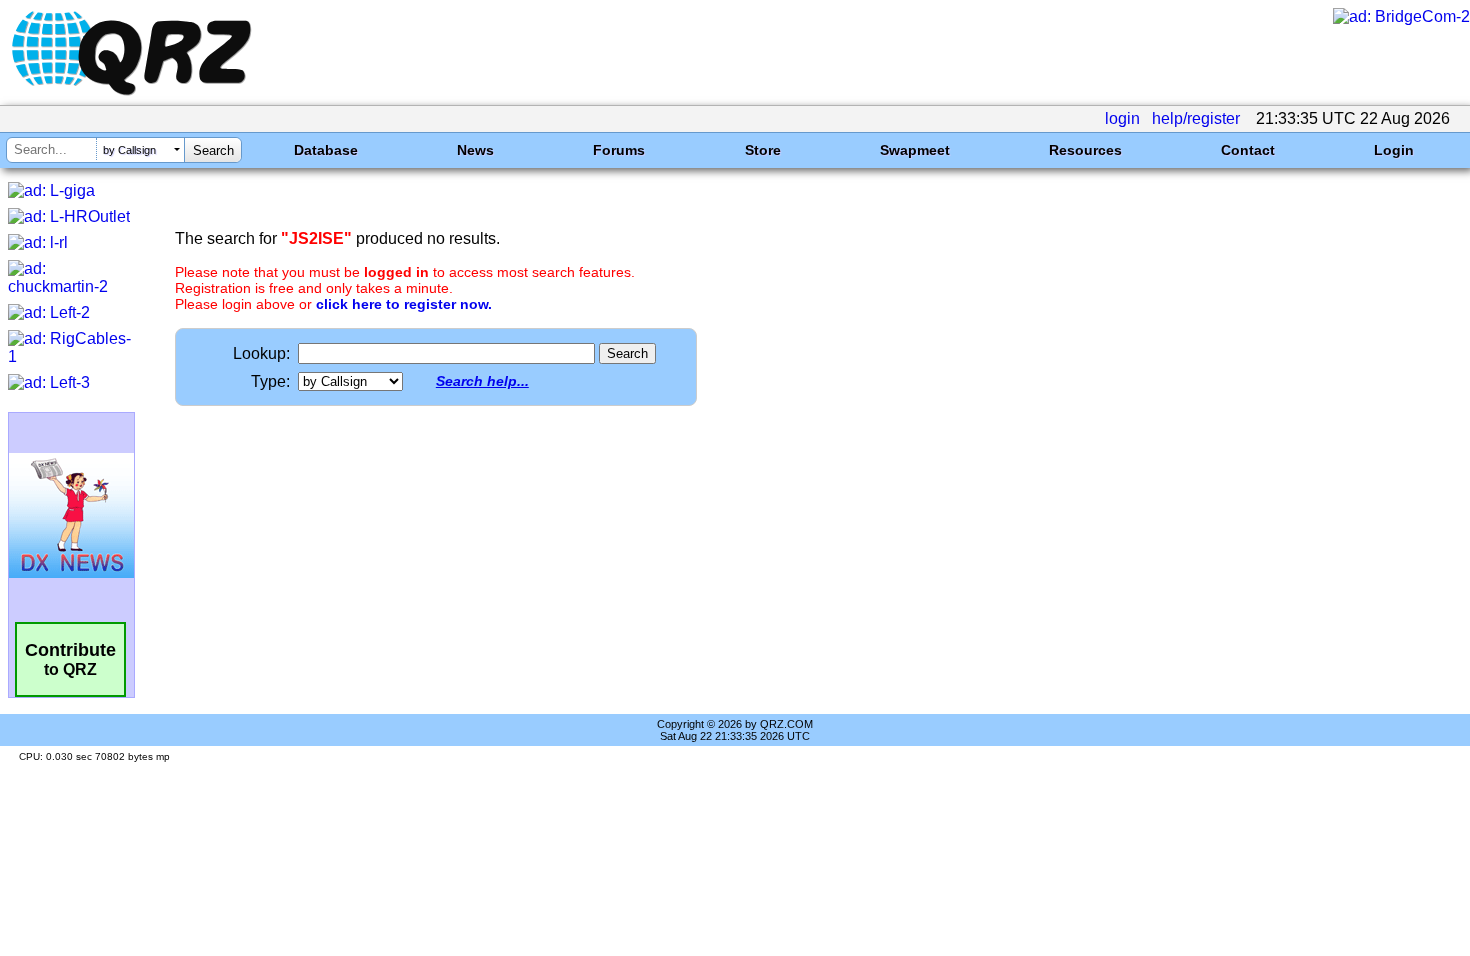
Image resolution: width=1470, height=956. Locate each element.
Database (326, 150)
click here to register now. (404, 304)
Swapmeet (915, 150)
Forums (619, 150)
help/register (1196, 118)
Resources (1085, 150)
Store (763, 150)
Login (1394, 150)
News (475, 150)
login (1122, 118)
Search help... (482, 381)
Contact (1248, 150)
